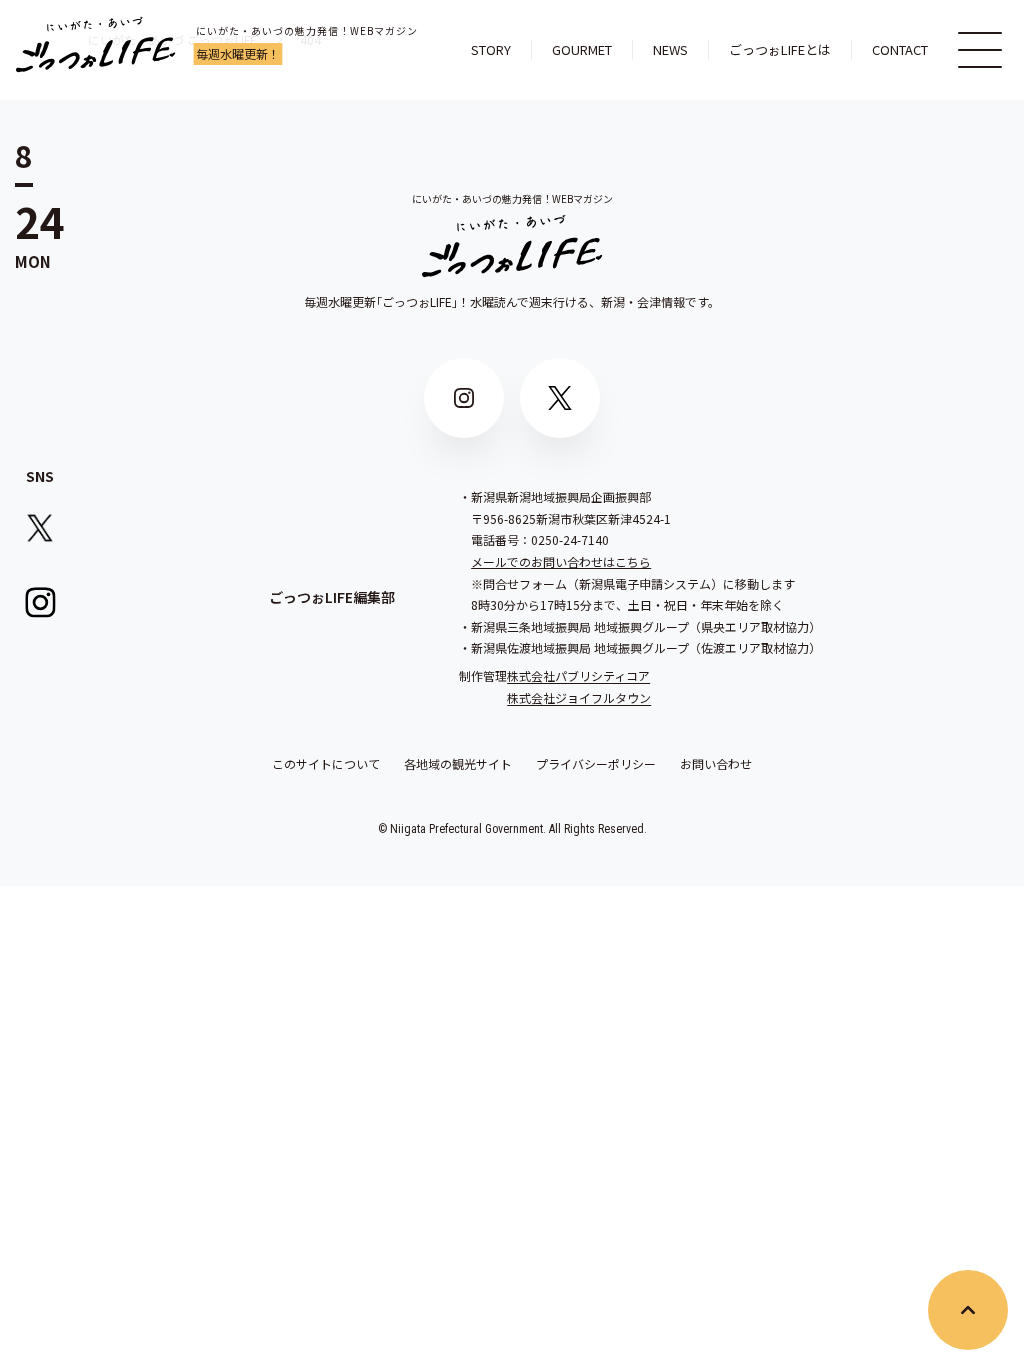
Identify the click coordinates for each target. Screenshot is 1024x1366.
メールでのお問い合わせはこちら (561, 561)
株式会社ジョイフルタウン (579, 697)
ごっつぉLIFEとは (780, 49)
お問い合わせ (716, 764)
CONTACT (900, 49)
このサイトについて (326, 764)
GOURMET (582, 49)
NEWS (670, 49)
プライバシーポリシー (596, 764)
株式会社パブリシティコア (578, 675)
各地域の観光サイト (458, 764)
